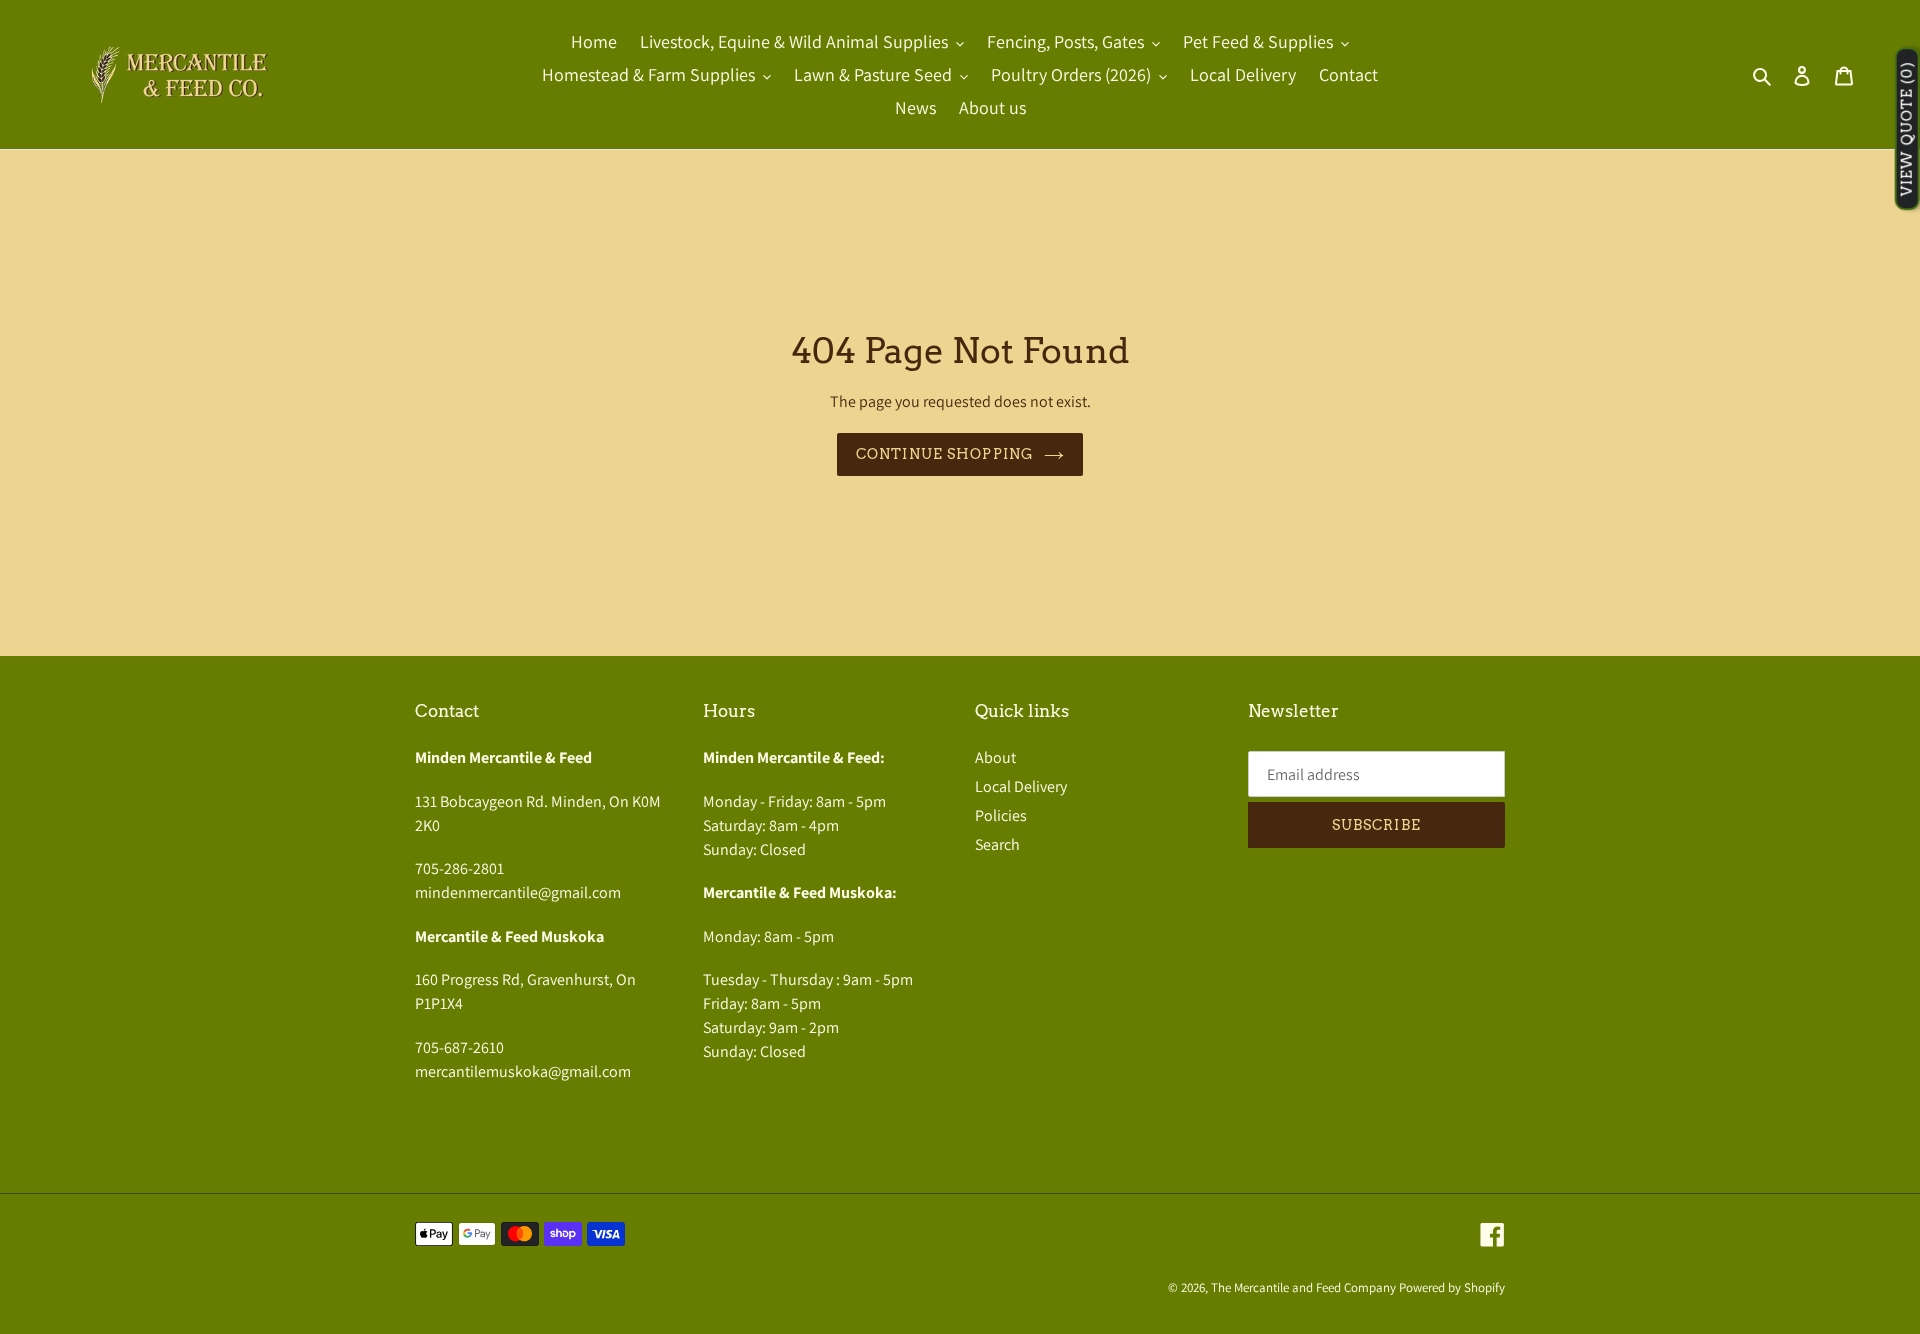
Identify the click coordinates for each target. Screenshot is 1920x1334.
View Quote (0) (1907, 129)
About (995, 757)
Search (997, 844)
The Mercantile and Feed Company (1303, 1287)
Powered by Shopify (1452, 1287)
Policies (1001, 815)
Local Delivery (1021, 786)
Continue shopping (945, 454)
